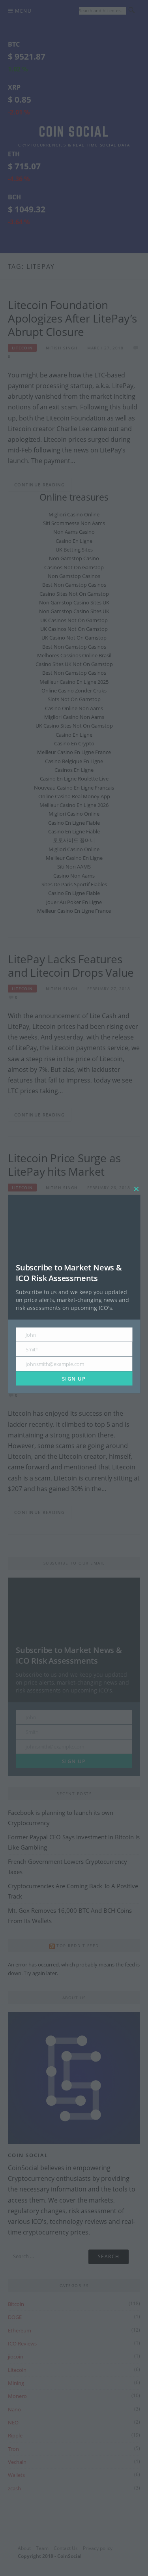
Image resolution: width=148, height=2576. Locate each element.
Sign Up (74, 1378)
